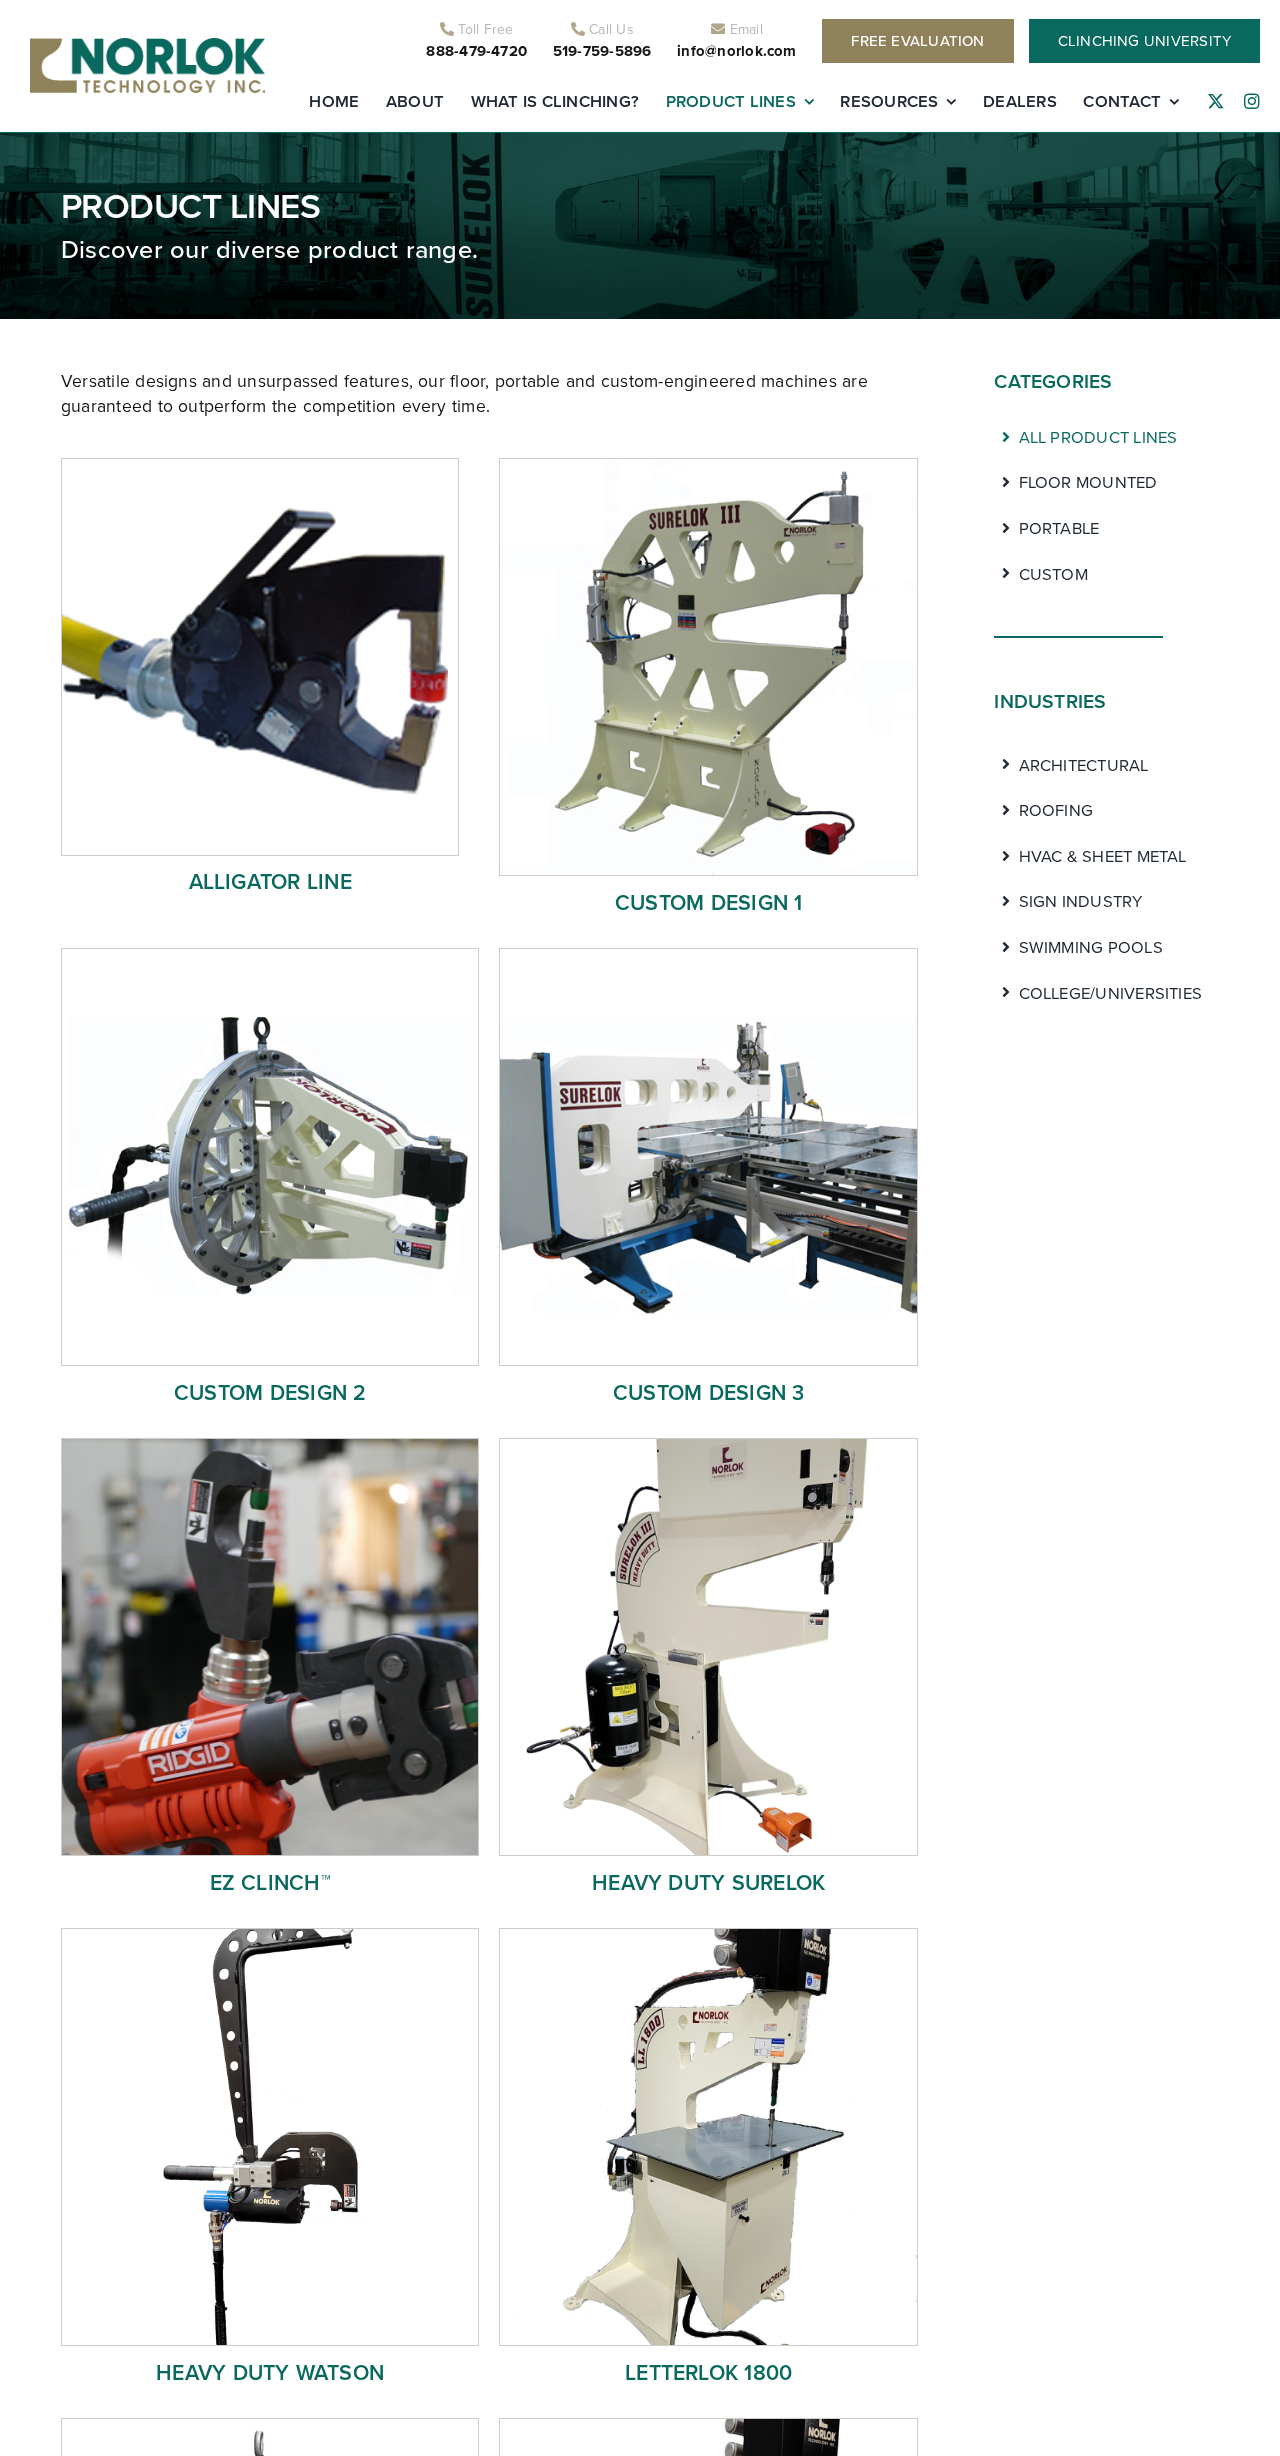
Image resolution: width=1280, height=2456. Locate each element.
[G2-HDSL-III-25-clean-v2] (708, 1446)
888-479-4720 (476, 51)
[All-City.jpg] (708, 466)
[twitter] (1216, 102)
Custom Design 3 (709, 1392)
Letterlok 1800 (708, 2372)
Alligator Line (270, 881)
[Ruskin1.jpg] (270, 956)
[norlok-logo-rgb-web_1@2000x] (147, 45)
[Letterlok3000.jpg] (270, 2426)
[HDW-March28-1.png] (270, 1936)
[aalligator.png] (260, 466)
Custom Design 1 (709, 902)
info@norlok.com (737, 51)
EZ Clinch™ (270, 1882)
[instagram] (1252, 102)
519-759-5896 (602, 51)
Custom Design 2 (270, 1392)
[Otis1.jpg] (708, 956)
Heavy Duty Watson (270, 2372)
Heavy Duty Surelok (708, 1882)
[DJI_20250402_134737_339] (708, 2426)
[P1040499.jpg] (270, 1446)
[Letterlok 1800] (708, 1936)
